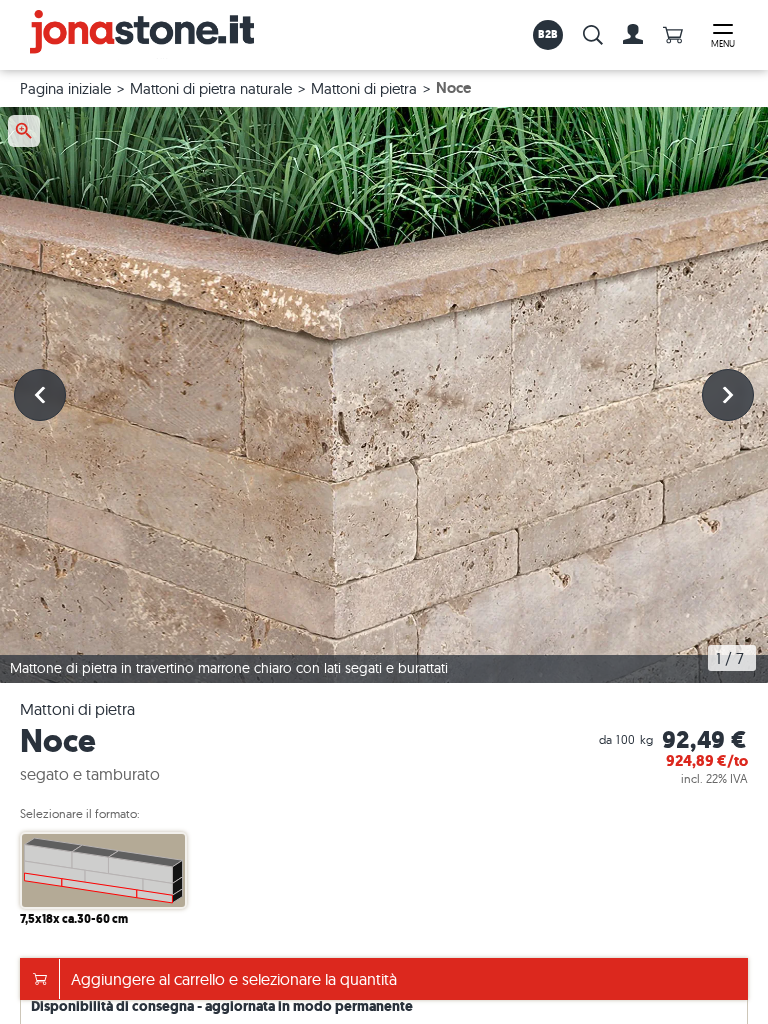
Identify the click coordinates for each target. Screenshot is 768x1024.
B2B (548, 34)
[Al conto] (633, 35)
